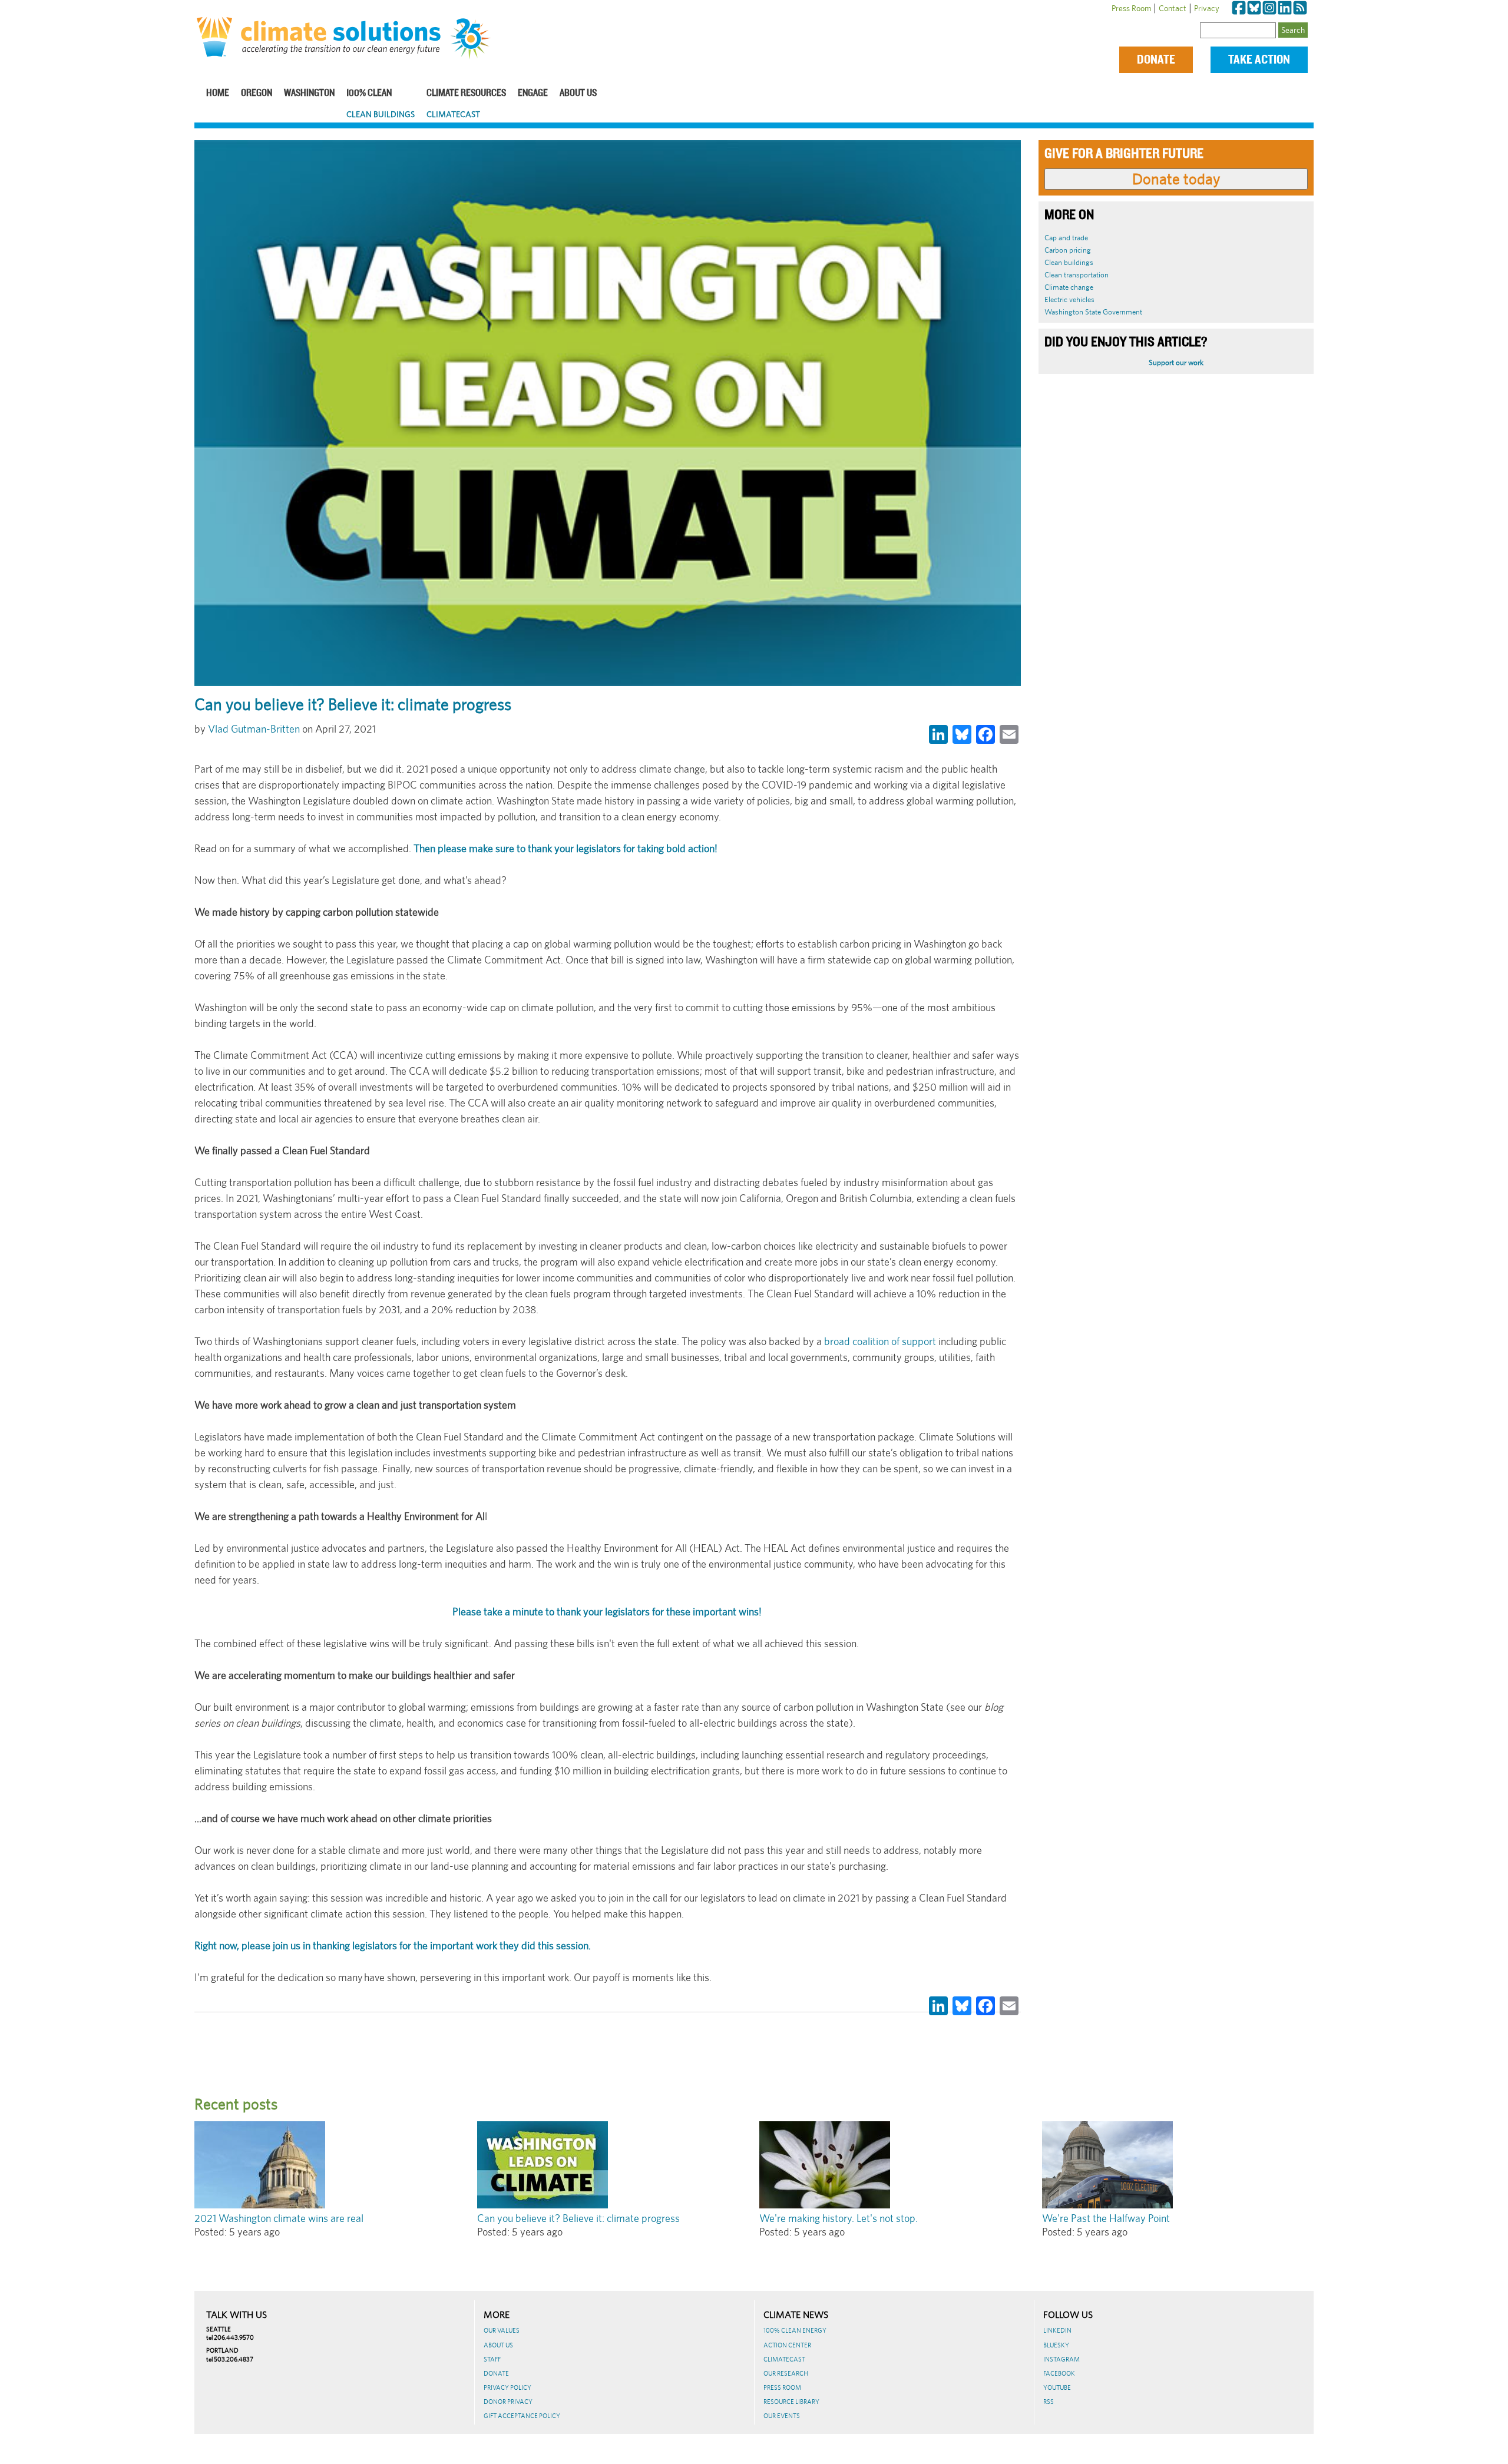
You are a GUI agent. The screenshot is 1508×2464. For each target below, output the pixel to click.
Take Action (1259, 60)
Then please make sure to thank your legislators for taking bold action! (565, 848)
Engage (533, 93)
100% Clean (369, 93)
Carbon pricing (1068, 250)
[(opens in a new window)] (1239, 8)
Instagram (1061, 2359)
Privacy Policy (507, 2387)
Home (218, 93)
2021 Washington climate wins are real (279, 2218)
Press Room (1131, 8)
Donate (1156, 60)
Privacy (1207, 8)
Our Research (786, 2373)
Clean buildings (1069, 262)
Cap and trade (1066, 238)
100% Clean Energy (795, 2330)
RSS (1049, 2402)
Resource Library (791, 2402)
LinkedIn (1057, 2330)
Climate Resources (466, 93)
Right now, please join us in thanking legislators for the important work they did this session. (393, 1945)
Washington (309, 93)
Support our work (1176, 362)
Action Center (787, 2345)
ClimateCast (453, 114)
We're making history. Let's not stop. (839, 2218)
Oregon (257, 93)
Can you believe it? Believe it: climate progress (578, 2218)
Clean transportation (1077, 275)
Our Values (502, 2330)
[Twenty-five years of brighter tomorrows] (475, 39)
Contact (1173, 8)
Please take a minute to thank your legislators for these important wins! (608, 1612)
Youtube (1057, 2387)
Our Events (782, 2416)
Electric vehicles (1069, 299)
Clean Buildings (381, 114)
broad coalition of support (880, 1341)
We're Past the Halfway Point (1106, 2218)
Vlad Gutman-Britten (254, 729)
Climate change (1069, 287)
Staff (492, 2359)
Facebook (1059, 2373)
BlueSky (1056, 2345)
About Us (578, 93)
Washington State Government (1093, 312)
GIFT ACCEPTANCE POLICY (522, 2416)
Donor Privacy (508, 2402)
